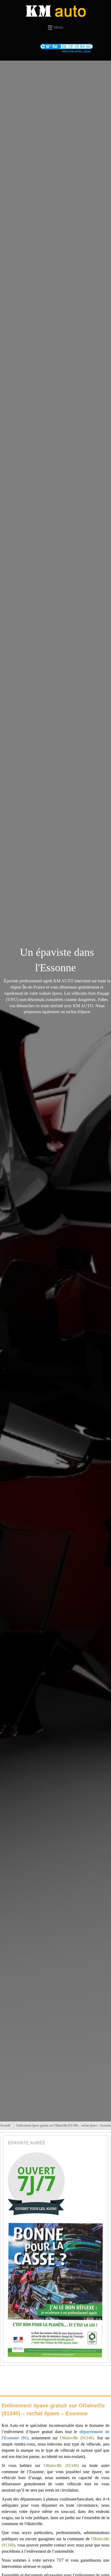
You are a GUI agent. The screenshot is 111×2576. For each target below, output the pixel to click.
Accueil (5, 2125)
